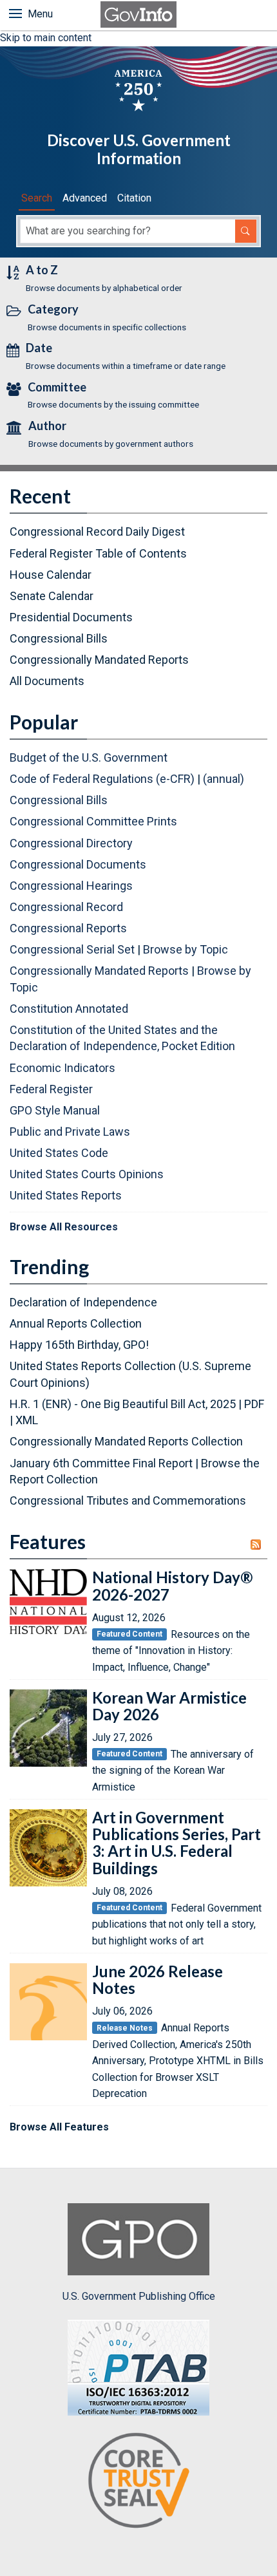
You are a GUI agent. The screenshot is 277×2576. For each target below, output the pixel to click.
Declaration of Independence (83, 1302)
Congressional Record (66, 907)
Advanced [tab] (85, 198)
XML (27, 1420)
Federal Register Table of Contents (98, 553)
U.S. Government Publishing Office (139, 2296)
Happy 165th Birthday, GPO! (79, 1345)
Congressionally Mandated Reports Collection (126, 1441)
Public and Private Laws (70, 1132)
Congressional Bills (59, 638)
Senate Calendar (52, 596)
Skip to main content (46, 38)
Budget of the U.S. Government (89, 757)
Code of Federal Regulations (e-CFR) (102, 779)
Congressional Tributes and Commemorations (128, 1500)
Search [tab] (37, 198)
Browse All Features (59, 2127)
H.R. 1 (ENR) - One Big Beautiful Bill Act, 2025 (123, 1404)
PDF (254, 1404)
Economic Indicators (62, 1068)
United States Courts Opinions (87, 1174)
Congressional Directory (71, 843)
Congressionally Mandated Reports (99, 660)
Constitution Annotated (69, 1009)
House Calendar (51, 575)
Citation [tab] (134, 198)
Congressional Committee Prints (93, 821)
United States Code (59, 1153)
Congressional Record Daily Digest (97, 531)
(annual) (224, 779)
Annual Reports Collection (76, 1323)
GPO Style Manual (55, 1110)
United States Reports (66, 1195)
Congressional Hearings (71, 886)
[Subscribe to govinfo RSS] (259, 1545)
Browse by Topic (186, 949)
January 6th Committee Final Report (101, 1463)
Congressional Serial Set (72, 949)
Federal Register (51, 1089)
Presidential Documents (71, 617)
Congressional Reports (68, 928)
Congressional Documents (78, 864)
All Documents (47, 681)
